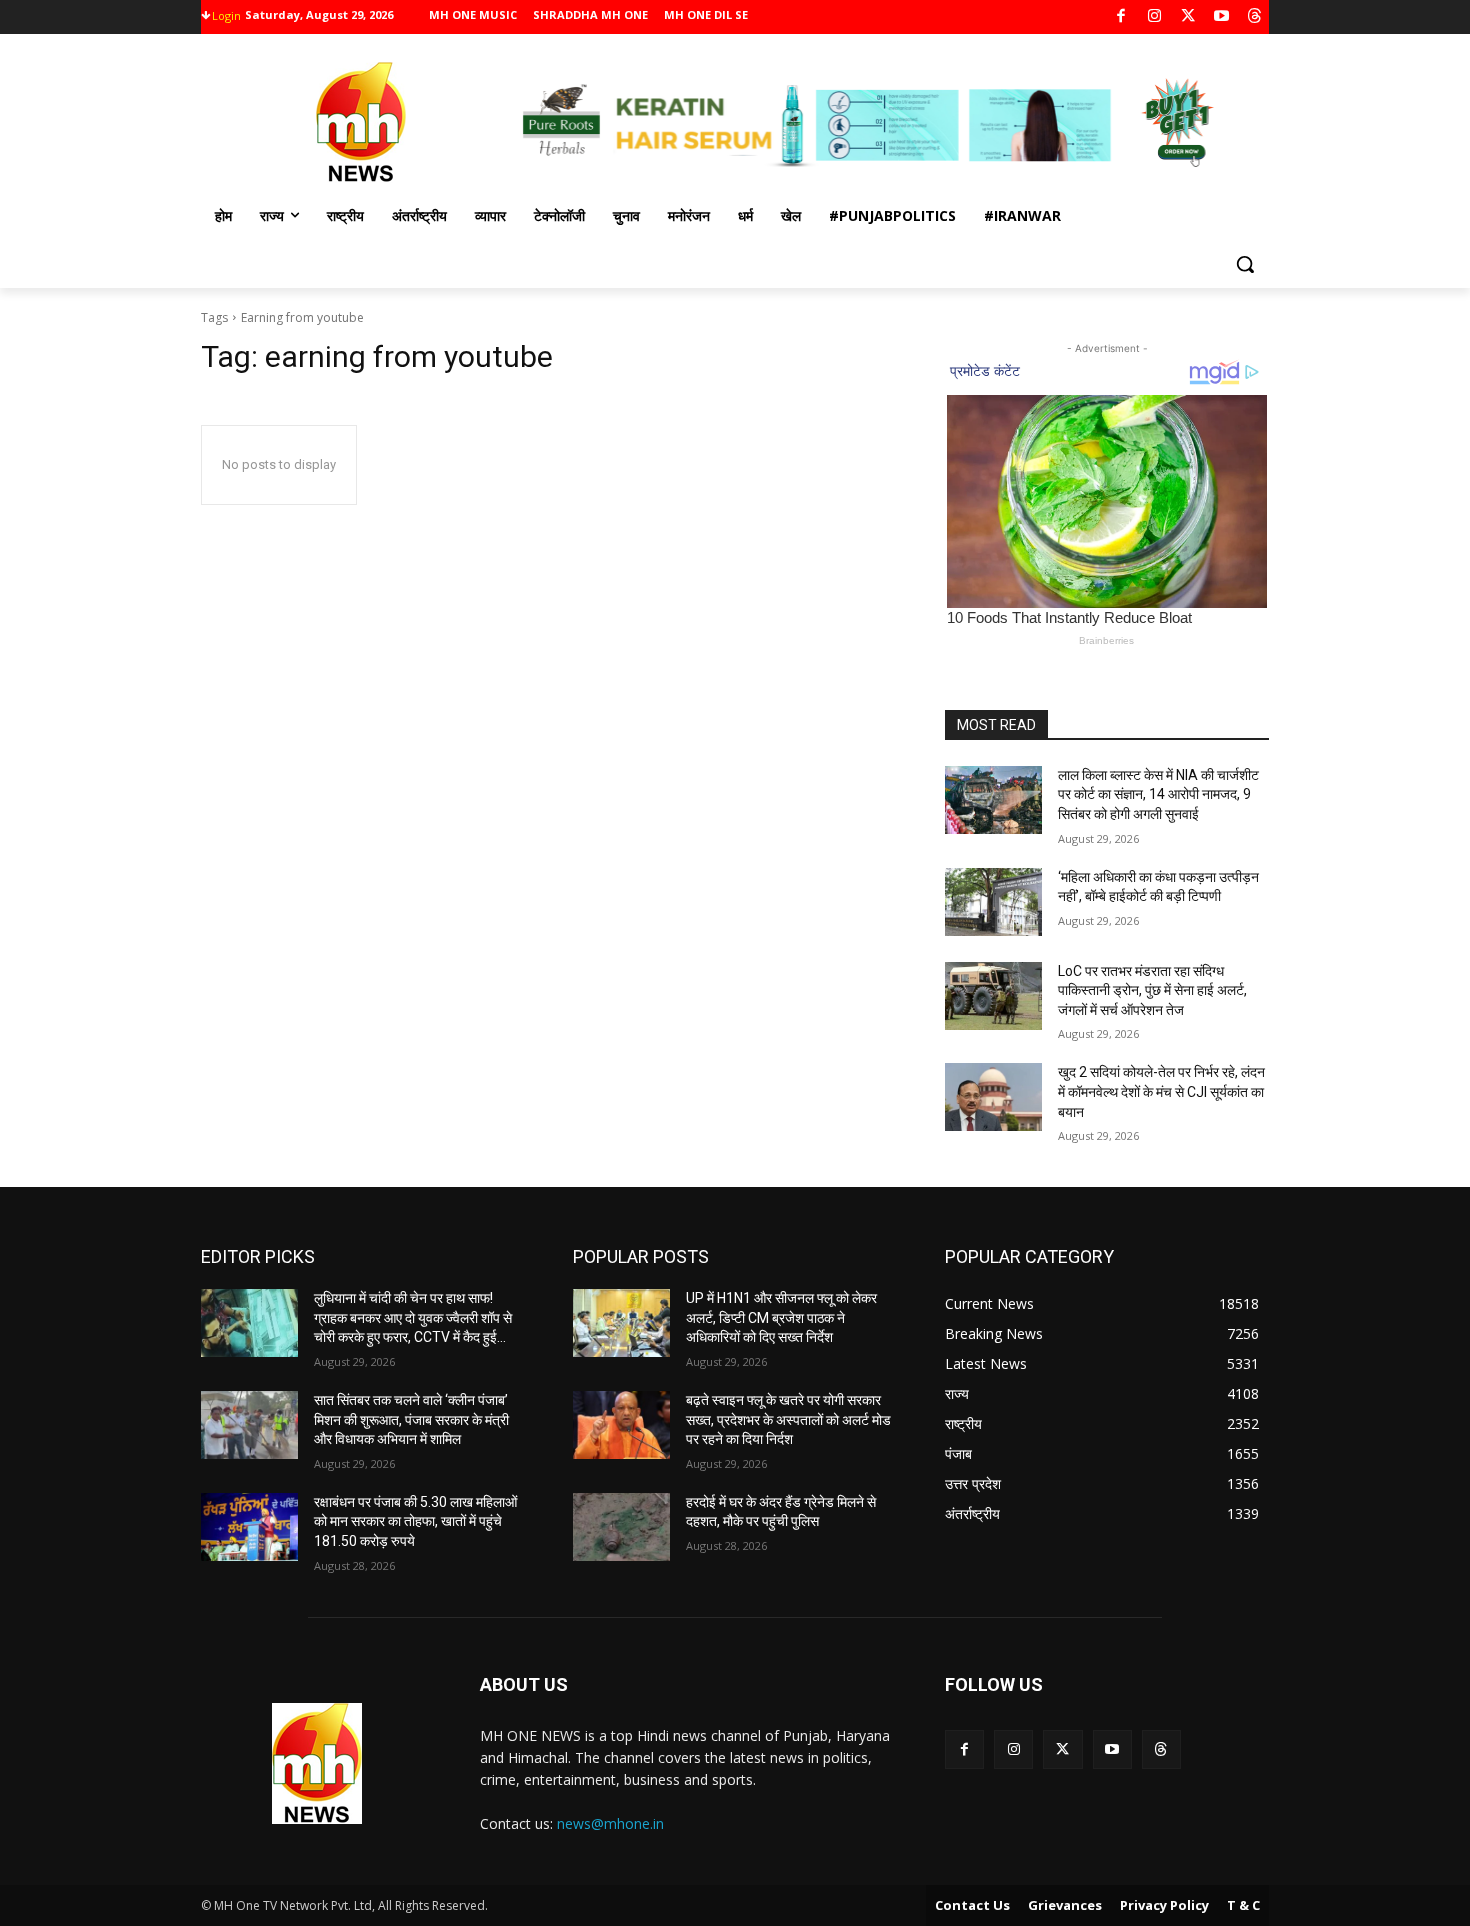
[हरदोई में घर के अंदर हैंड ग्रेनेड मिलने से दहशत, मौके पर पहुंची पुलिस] (621, 1527)
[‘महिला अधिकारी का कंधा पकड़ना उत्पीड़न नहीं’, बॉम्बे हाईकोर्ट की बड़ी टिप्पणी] (993, 902)
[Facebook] (1121, 17)
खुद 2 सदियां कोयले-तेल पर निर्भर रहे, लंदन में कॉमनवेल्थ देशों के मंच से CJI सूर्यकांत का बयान (1161, 1091)
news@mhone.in (610, 1823)
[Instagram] (1154, 17)
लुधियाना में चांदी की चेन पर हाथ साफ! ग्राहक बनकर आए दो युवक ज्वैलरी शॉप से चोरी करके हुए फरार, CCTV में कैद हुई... (413, 1317)
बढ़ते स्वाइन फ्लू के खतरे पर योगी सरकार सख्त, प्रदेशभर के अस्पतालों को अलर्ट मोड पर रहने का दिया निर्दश (788, 1419)
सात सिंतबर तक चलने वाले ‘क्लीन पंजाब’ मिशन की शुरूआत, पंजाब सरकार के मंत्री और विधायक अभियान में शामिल (411, 1419)
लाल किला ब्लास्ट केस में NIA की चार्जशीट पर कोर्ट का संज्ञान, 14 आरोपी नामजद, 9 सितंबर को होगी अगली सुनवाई (1158, 794)
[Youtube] (1221, 17)
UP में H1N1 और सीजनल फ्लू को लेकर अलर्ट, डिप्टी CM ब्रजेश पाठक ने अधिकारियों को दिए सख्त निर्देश (781, 1317)
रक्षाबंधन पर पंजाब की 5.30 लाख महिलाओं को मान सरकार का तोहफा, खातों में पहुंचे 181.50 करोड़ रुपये (415, 1521)
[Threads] (1255, 17)
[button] (1245, 264)
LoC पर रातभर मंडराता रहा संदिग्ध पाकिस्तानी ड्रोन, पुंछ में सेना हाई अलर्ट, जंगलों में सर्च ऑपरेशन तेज (1152, 990)
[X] (1188, 17)
